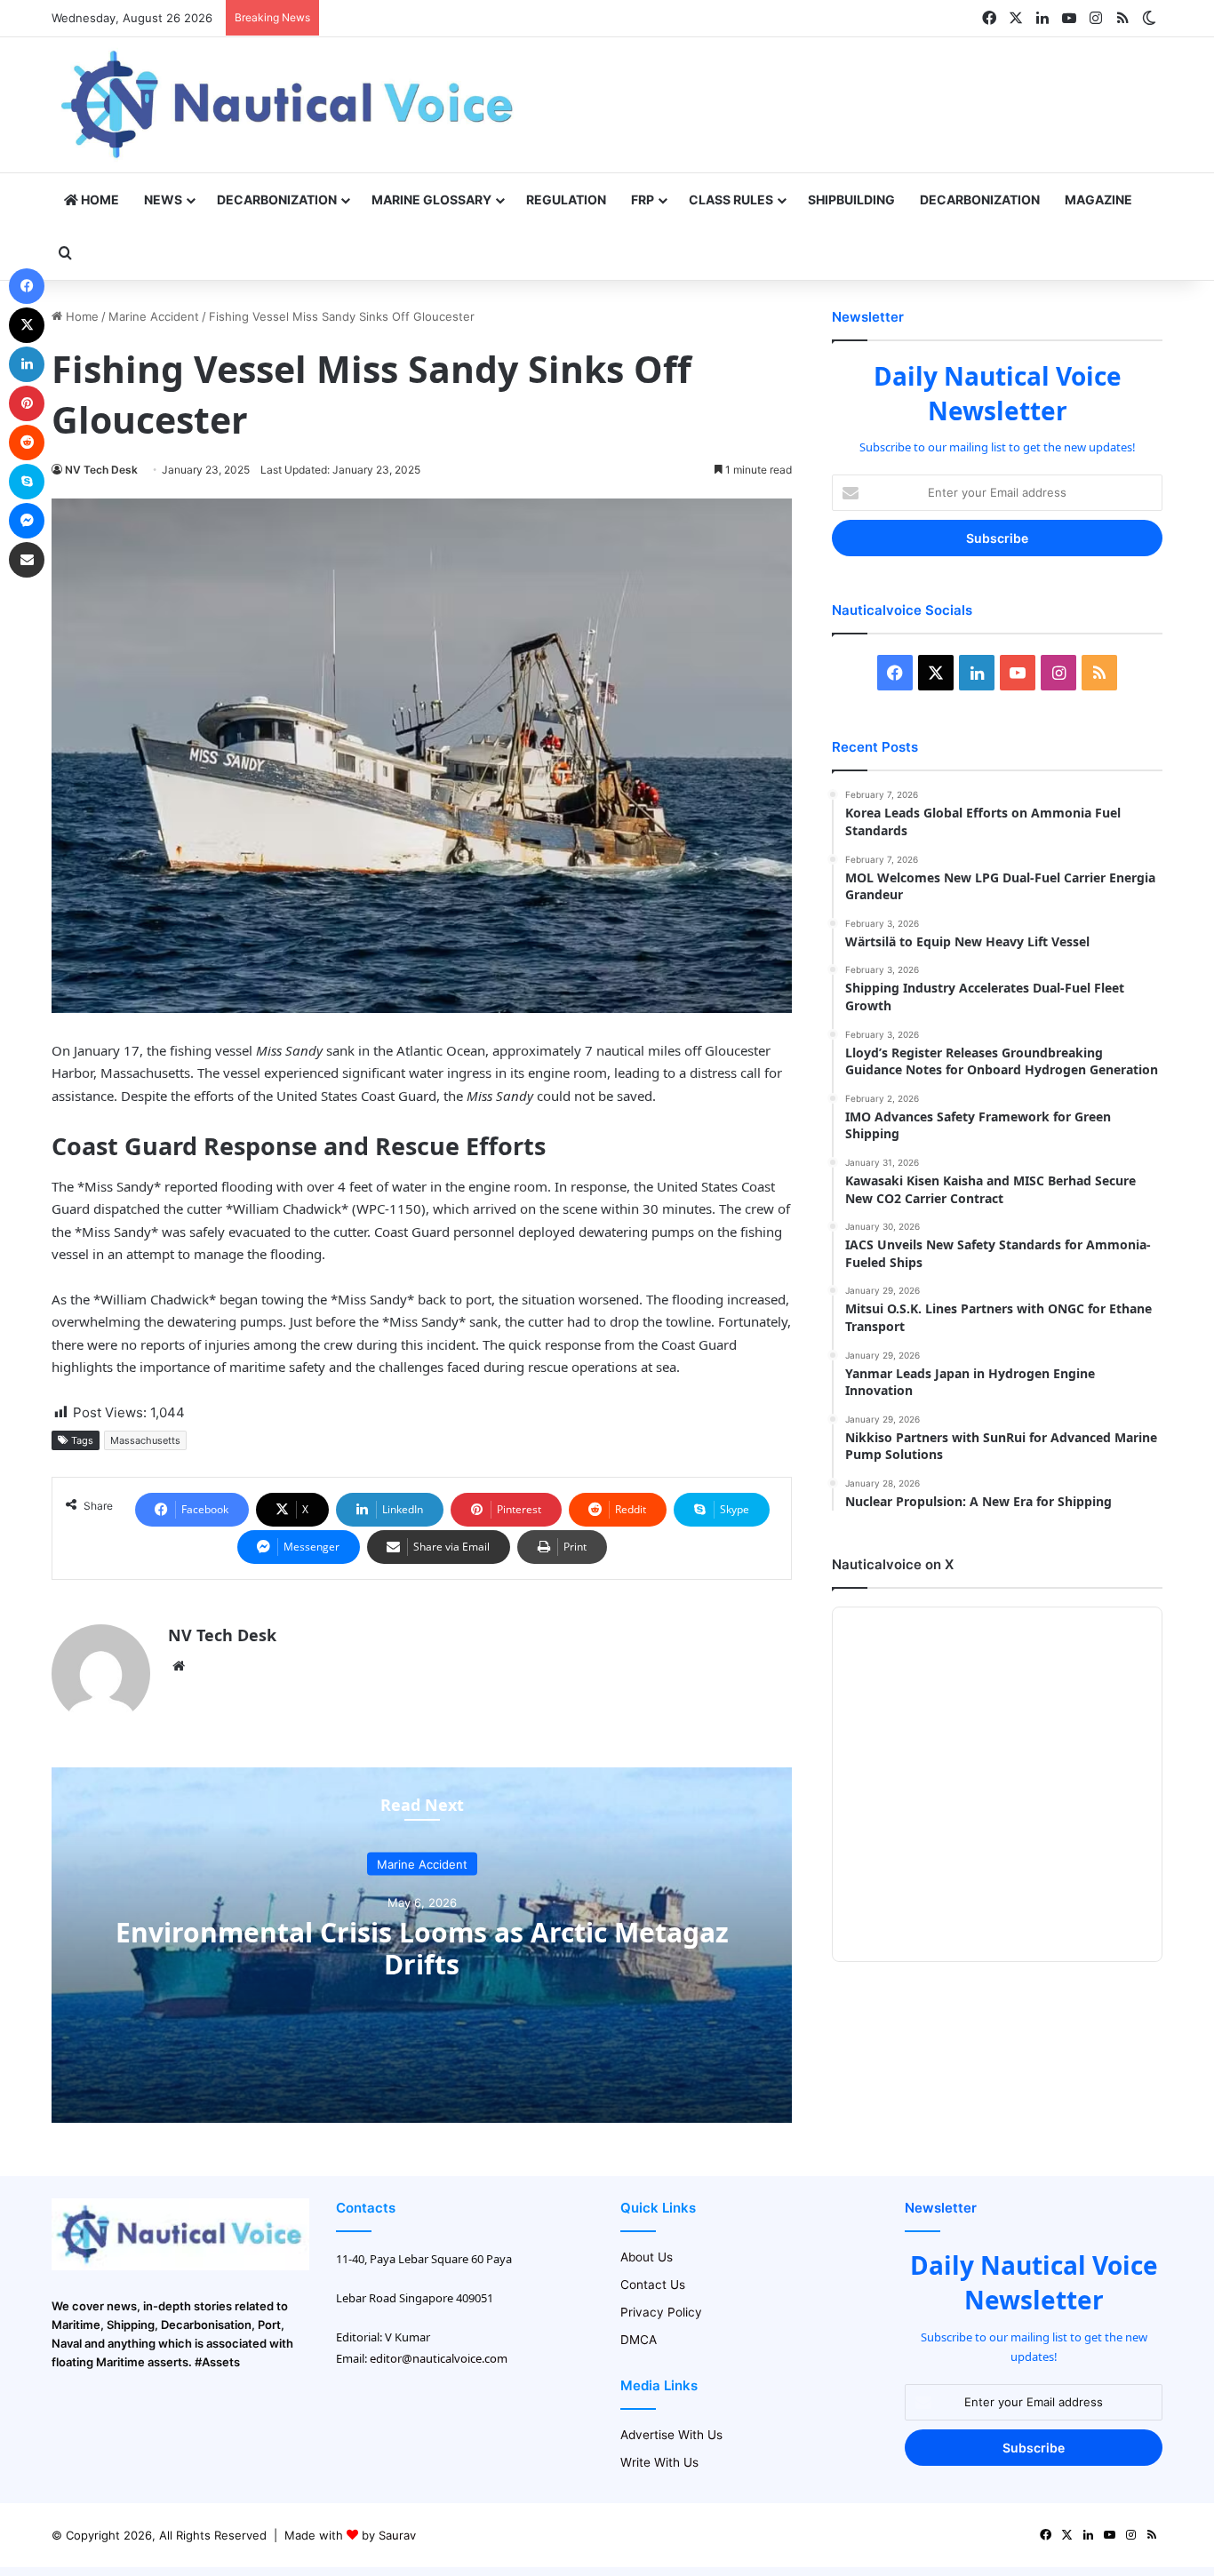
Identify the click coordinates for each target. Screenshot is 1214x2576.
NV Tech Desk (101, 470)
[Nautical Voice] (290, 105)
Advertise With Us (671, 2435)
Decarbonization (277, 199)
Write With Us (659, 2462)
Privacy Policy (661, 2312)
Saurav (397, 2535)
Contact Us (653, 2285)
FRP (643, 199)
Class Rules (731, 199)
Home (99, 199)
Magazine (1098, 199)
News (163, 199)
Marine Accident (154, 316)
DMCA (639, 2340)
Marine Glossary (431, 199)
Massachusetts (145, 1440)
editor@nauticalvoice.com (439, 2358)
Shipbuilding (851, 199)
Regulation (566, 199)
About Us (647, 2257)
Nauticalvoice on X (893, 1564)
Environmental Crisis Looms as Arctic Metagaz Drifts (422, 1947)
